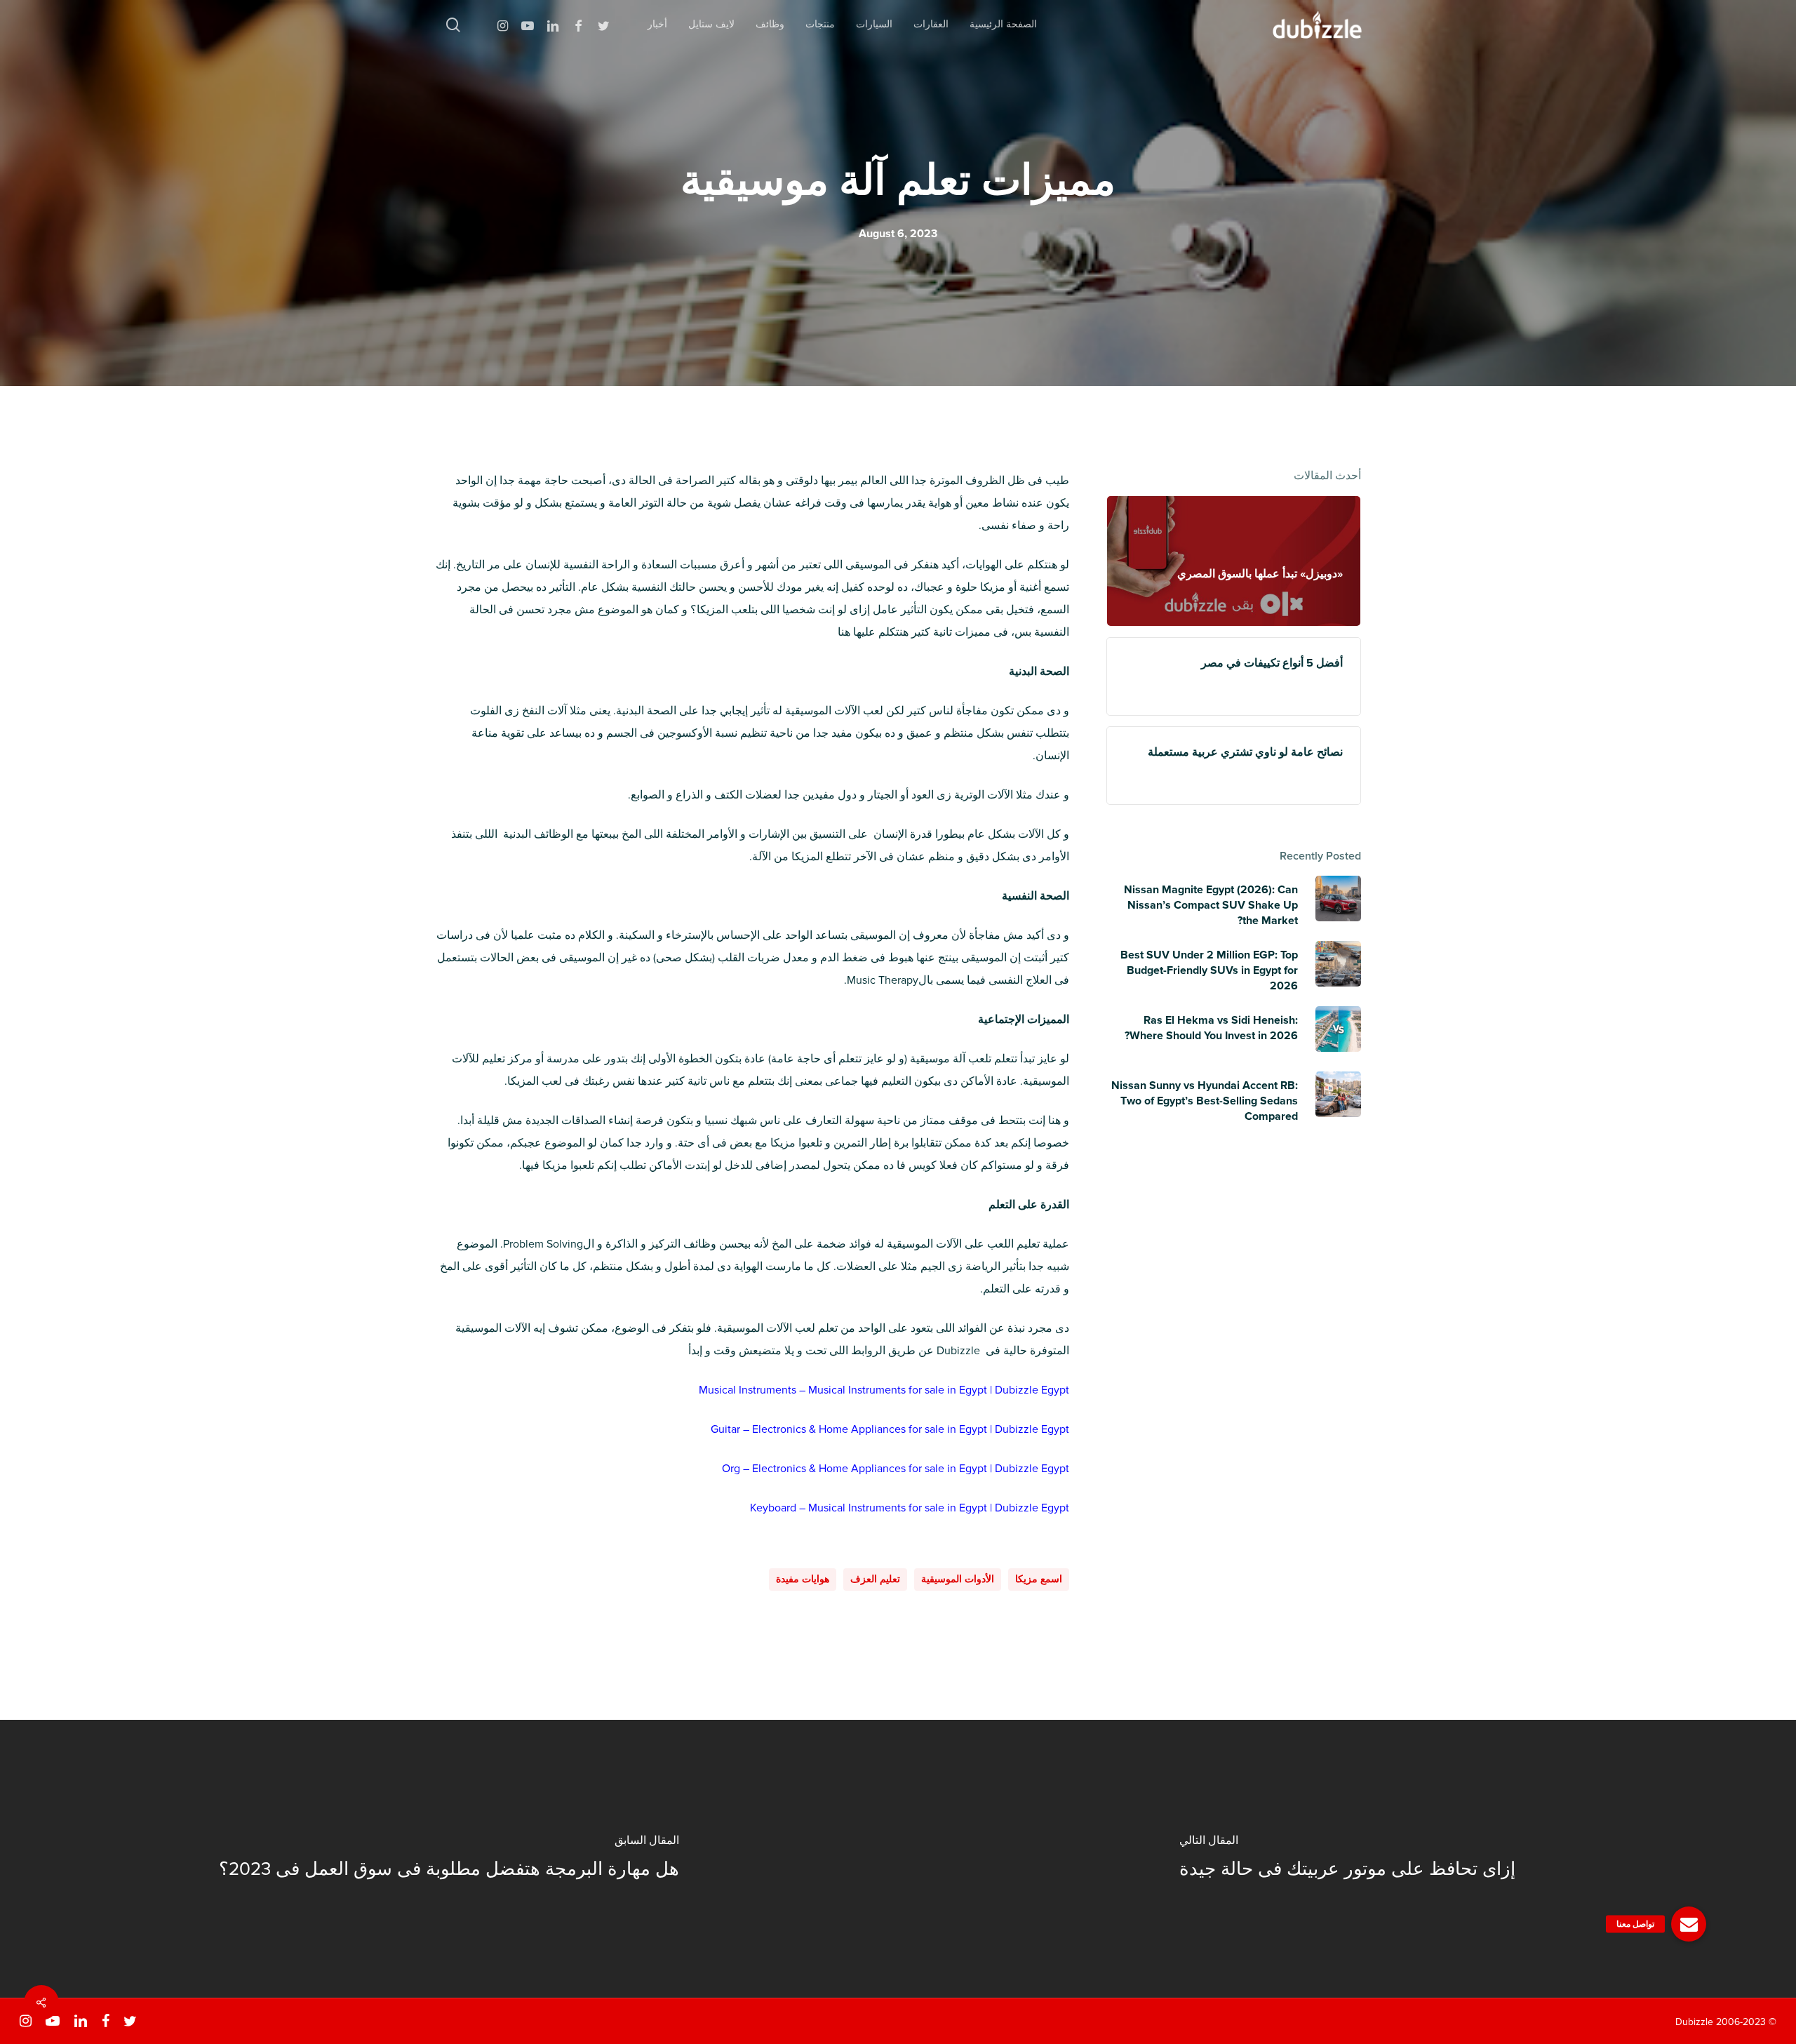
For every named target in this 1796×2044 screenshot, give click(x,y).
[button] (1689, 1924)
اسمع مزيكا (1039, 1579)
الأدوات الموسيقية (958, 1579)
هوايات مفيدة (803, 1579)
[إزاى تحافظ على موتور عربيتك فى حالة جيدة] (1347, 1859)
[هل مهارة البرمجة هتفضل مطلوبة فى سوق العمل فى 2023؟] (449, 1859)
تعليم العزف (875, 1579)
